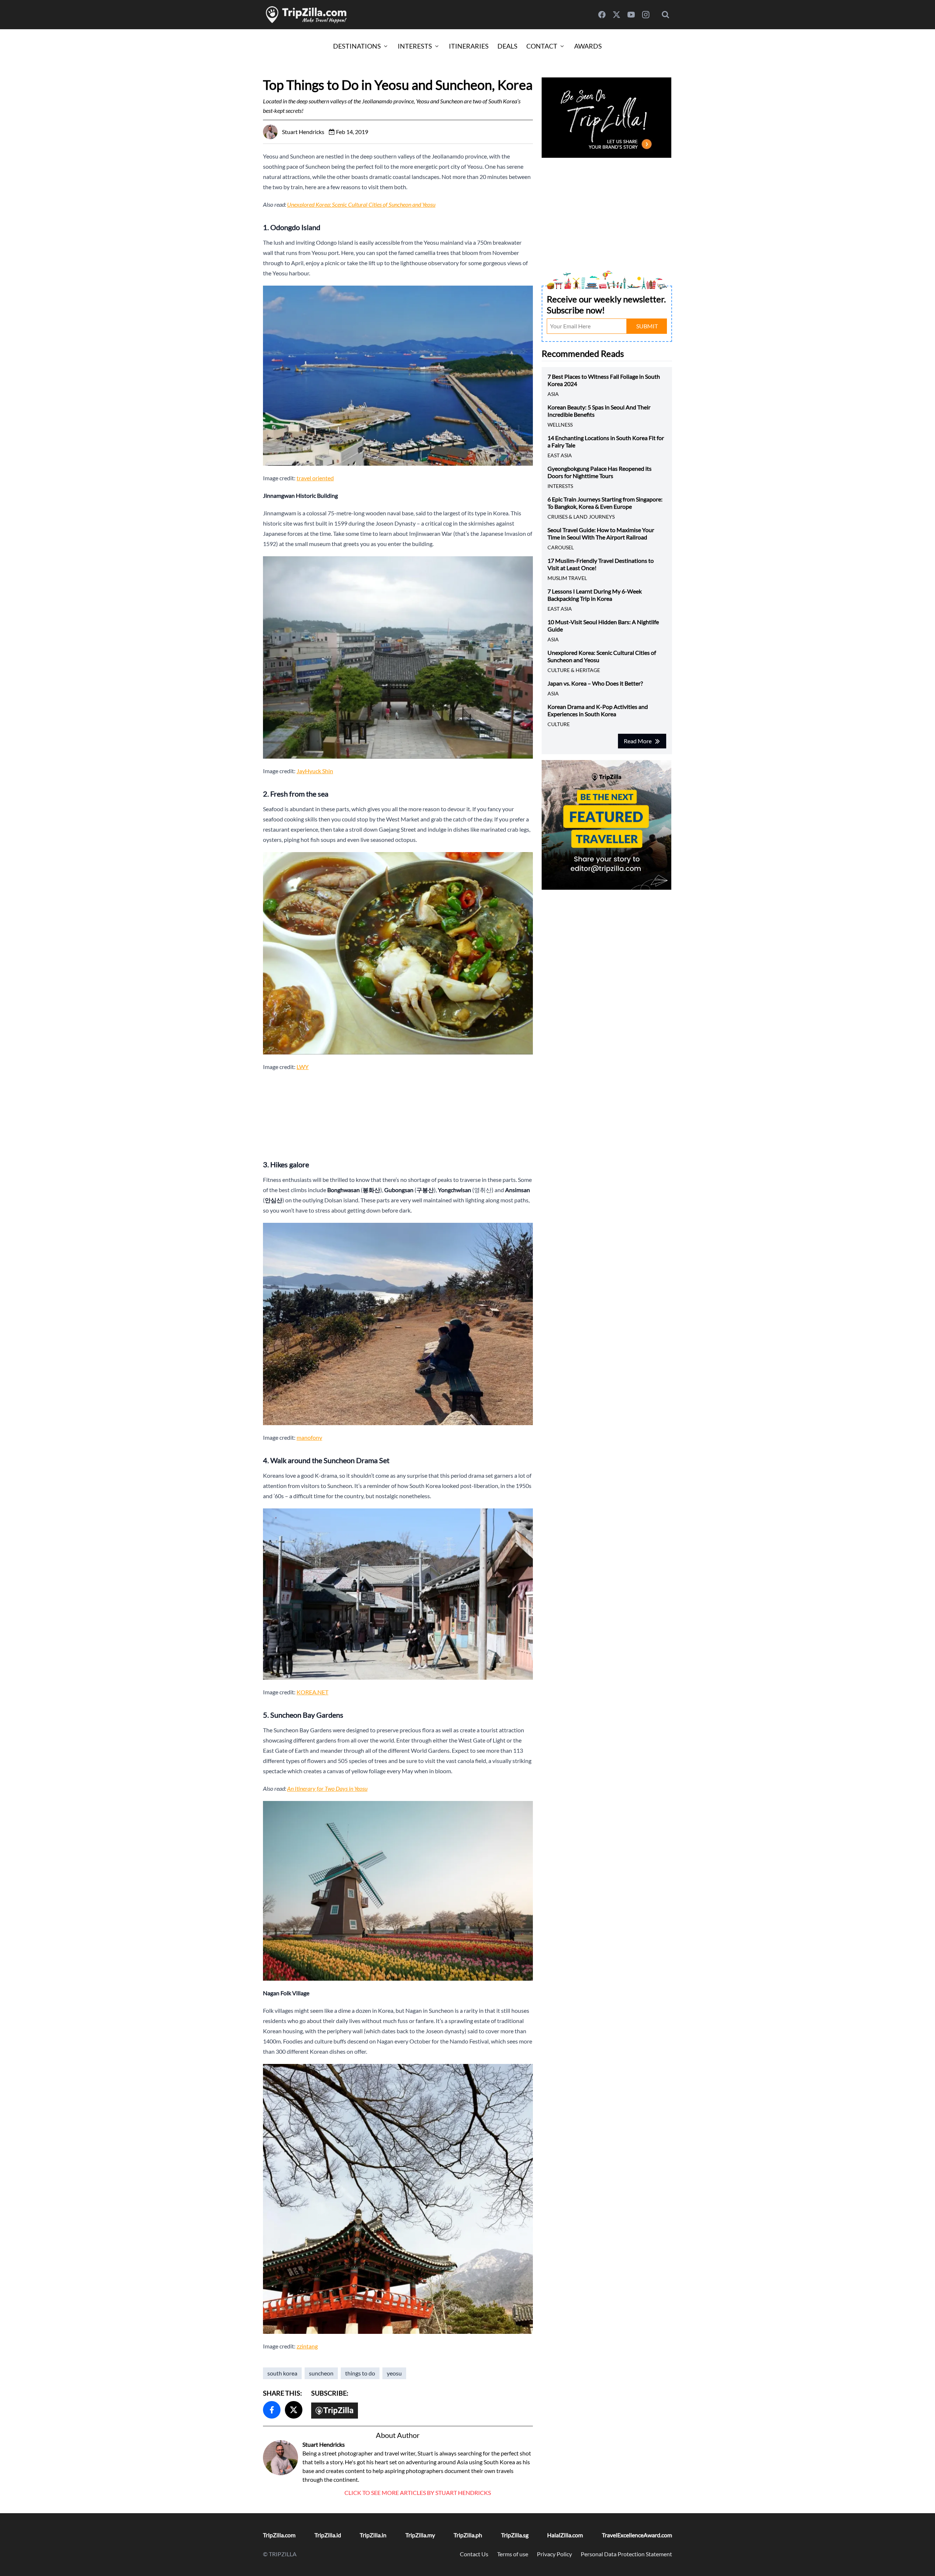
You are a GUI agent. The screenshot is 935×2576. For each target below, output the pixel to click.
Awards (588, 46)
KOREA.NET (312, 1692)
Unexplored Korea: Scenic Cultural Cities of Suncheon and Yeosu (361, 204)
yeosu (394, 2373)
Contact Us (474, 2554)
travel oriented (315, 478)
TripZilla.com (279, 2535)
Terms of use (513, 2554)
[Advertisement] (398, 1113)
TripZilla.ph (468, 2535)
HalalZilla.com (565, 2535)
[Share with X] (294, 2410)
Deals (507, 46)
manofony (309, 1437)
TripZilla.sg (515, 2535)
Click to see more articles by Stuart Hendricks (418, 2493)
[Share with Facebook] (272, 2410)
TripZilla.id (328, 2535)
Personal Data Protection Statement (626, 2554)
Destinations (357, 46)
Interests (415, 46)
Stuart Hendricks (324, 2444)
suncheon (321, 2373)
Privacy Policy (554, 2554)
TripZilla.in (373, 2535)
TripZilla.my (420, 2535)
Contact (542, 46)
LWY (303, 1067)
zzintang (307, 2346)
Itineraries (469, 46)
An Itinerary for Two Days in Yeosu (327, 1788)
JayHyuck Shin (315, 771)
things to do (360, 2373)
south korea (282, 2373)
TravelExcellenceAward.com (637, 2535)
